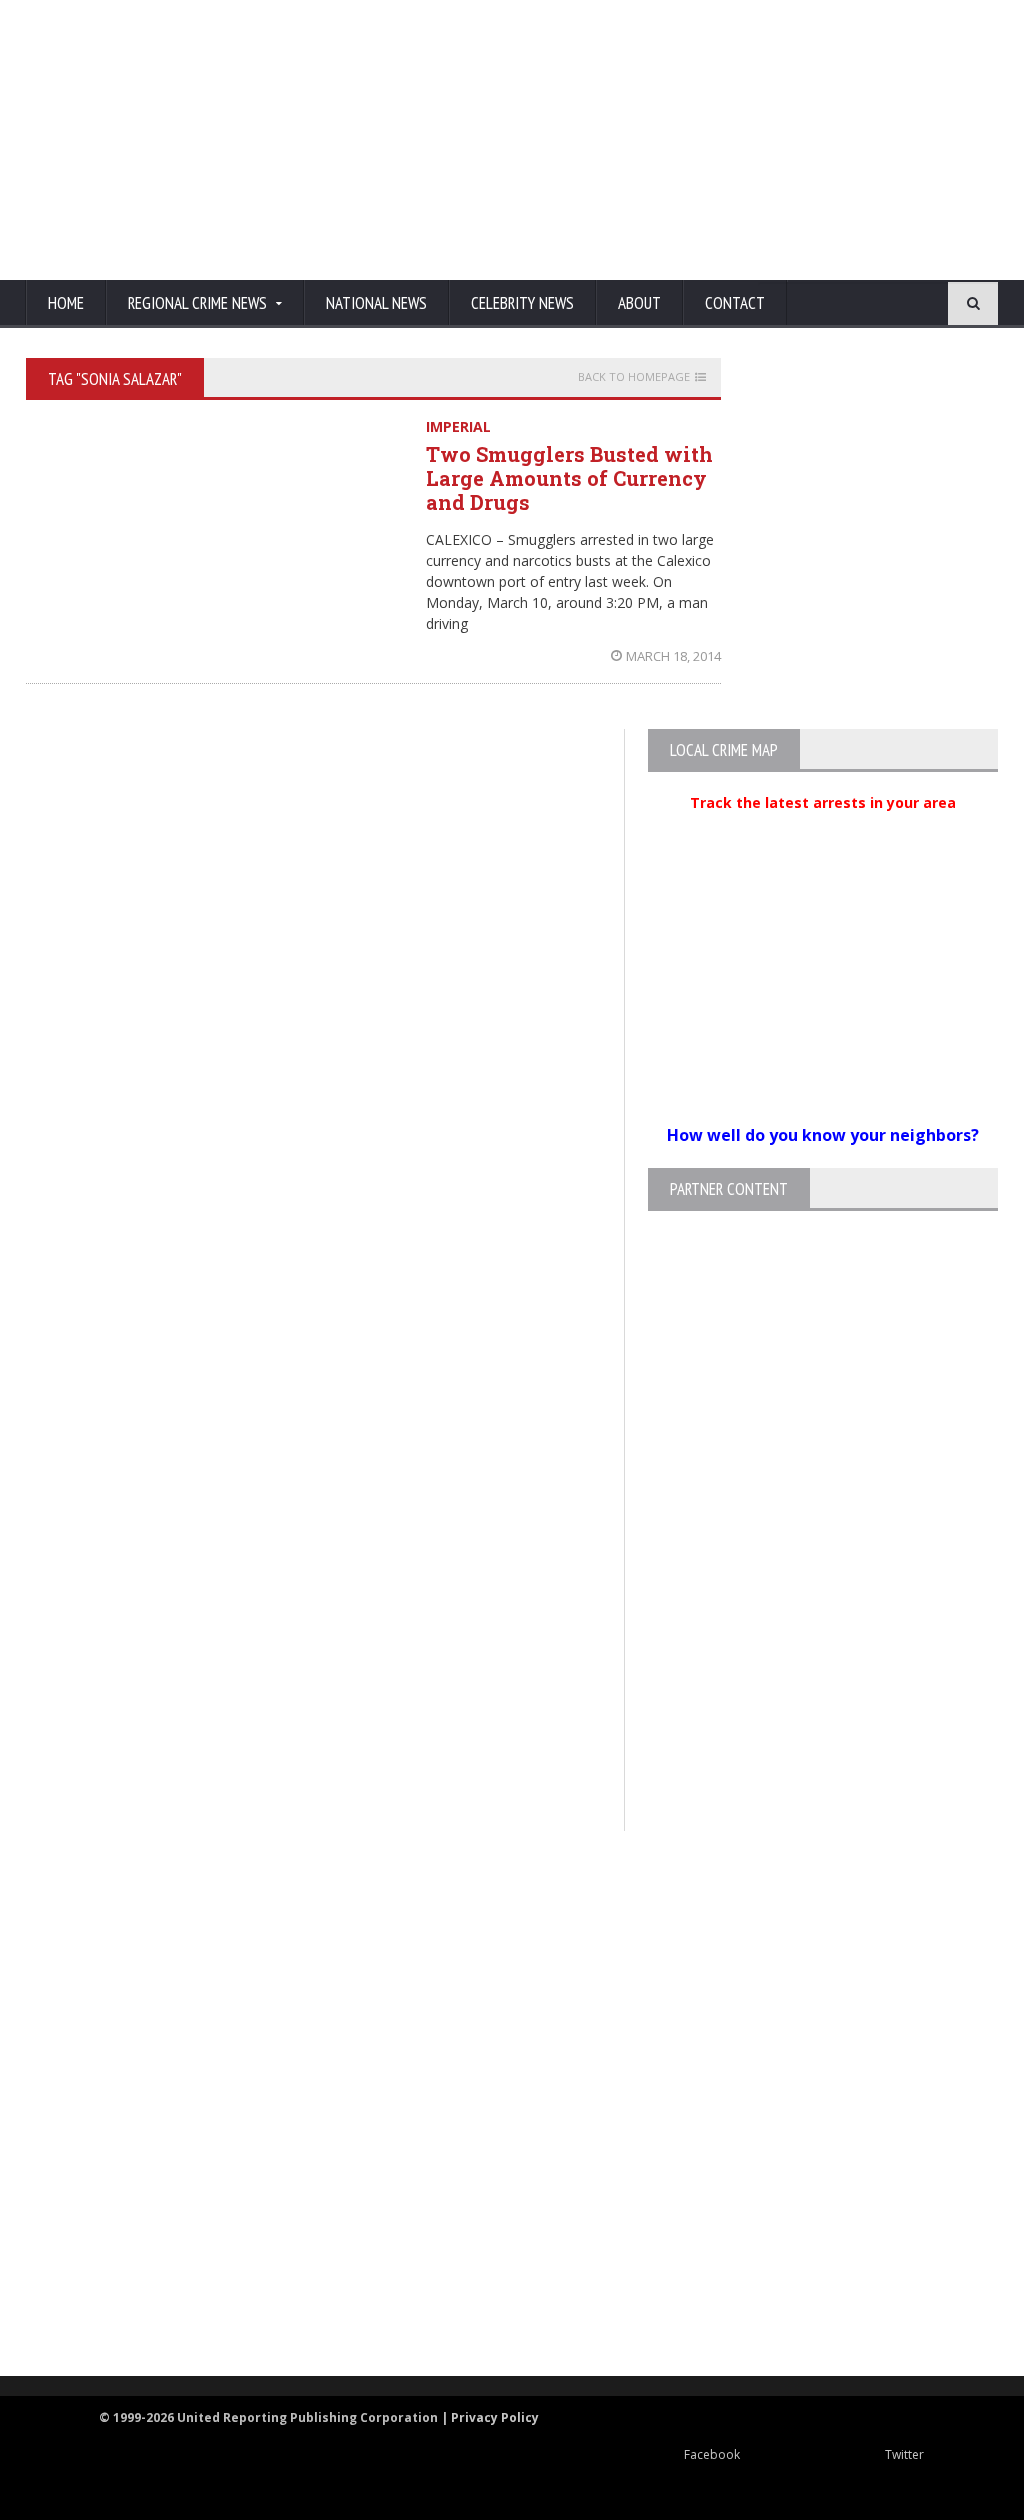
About (639, 303)
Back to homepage (634, 377)
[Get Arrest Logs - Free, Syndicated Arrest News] (494, 2082)
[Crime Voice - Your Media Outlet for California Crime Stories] (495, 2297)
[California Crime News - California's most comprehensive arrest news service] (495, 2147)
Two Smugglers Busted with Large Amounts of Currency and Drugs (569, 478)
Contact (735, 303)
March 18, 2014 (673, 656)
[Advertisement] (617, 140)
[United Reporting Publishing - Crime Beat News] (495, 1912)
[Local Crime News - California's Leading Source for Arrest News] (495, 1997)
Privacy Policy (495, 2417)
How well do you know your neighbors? (823, 1135)
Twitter (904, 2454)
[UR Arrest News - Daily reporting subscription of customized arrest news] (495, 2212)
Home (66, 303)
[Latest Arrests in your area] (823, 827)
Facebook (712, 2454)
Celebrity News (522, 303)
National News (376, 303)
